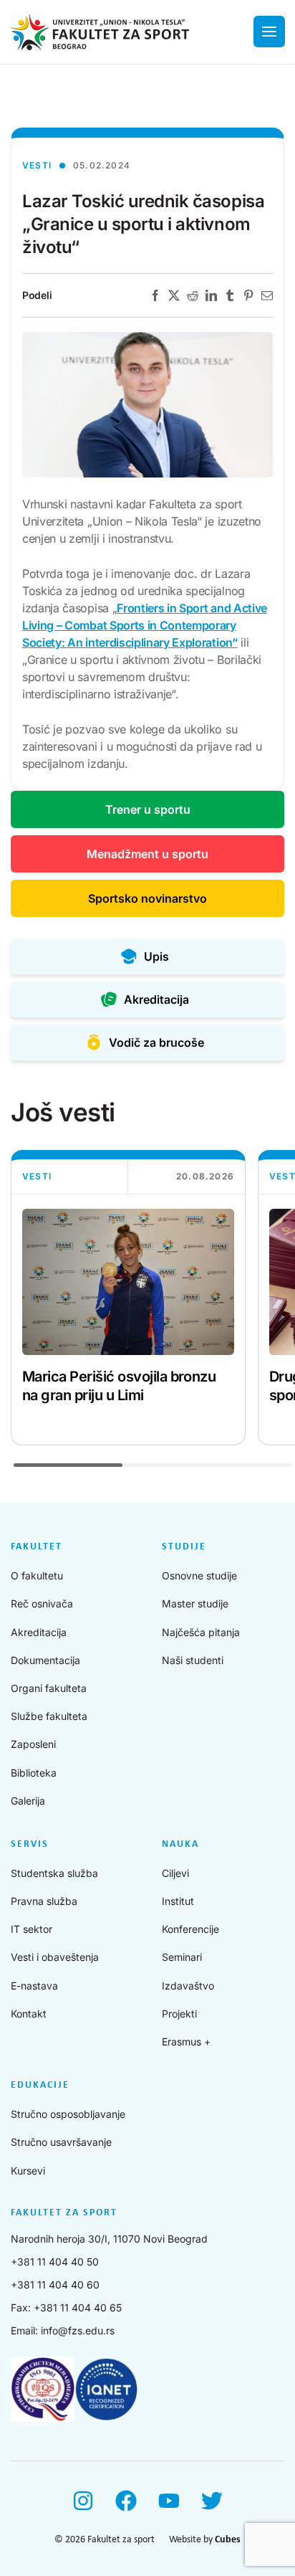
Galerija (28, 1801)
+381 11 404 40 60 (55, 2285)
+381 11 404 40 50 (55, 2262)
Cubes (228, 2540)
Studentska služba (54, 1873)
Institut (178, 1901)
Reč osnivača (42, 1603)
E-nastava (34, 1986)
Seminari (182, 1957)
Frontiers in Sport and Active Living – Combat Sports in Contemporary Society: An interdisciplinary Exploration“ (145, 625)
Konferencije (190, 1929)
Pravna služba (44, 1901)
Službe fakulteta (49, 1716)
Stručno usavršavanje (61, 2142)
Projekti (179, 2014)
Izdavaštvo (188, 1986)
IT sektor (32, 1929)
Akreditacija (39, 1632)
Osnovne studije (199, 1575)
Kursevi (28, 2171)
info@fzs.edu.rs (78, 2330)
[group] (128, 1298)
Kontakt (29, 2014)
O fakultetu (37, 1575)
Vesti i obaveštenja (55, 1957)
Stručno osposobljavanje (68, 2114)
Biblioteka (34, 1773)
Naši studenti (193, 1660)
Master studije (195, 1603)
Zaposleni (33, 1744)
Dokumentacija (45, 1660)
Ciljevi (175, 1873)
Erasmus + (186, 2042)
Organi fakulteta (49, 1688)
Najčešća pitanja (201, 1632)
